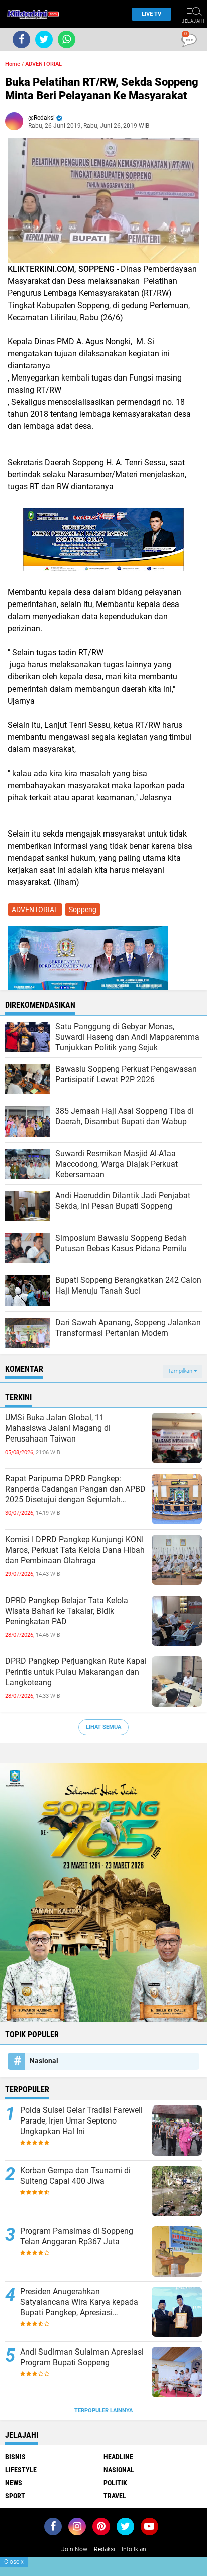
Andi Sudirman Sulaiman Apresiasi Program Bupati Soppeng (82, 2357)
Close (14, 2562)
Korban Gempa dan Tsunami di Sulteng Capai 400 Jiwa (75, 2176)
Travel (115, 2496)
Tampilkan (181, 1371)
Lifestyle (21, 2470)
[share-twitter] (44, 40)
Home (13, 64)
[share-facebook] (21, 40)
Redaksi (105, 2549)
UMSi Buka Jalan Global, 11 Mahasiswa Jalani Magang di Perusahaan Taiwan (58, 1428)
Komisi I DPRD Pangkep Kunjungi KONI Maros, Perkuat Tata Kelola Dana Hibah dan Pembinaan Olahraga (75, 1550)
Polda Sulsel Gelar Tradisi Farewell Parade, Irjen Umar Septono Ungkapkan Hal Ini (81, 2121)
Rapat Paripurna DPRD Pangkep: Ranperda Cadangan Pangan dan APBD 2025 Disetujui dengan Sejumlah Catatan (75, 1489)
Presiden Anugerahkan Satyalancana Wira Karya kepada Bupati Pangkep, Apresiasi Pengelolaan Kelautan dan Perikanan (79, 2302)
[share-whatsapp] (67, 40)
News (14, 2483)
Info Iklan (134, 2549)
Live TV (151, 14)
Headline (118, 2457)
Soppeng (83, 910)
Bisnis (15, 2457)
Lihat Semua (103, 1727)
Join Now (74, 2549)
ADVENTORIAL (43, 64)
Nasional (44, 2061)
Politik (115, 2483)
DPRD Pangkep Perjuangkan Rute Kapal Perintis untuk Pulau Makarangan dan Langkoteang (76, 1672)
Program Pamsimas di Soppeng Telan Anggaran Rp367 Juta (77, 2236)
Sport (15, 2496)
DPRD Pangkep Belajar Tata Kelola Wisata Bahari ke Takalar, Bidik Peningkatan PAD (67, 1611)
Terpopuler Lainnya (103, 2411)
